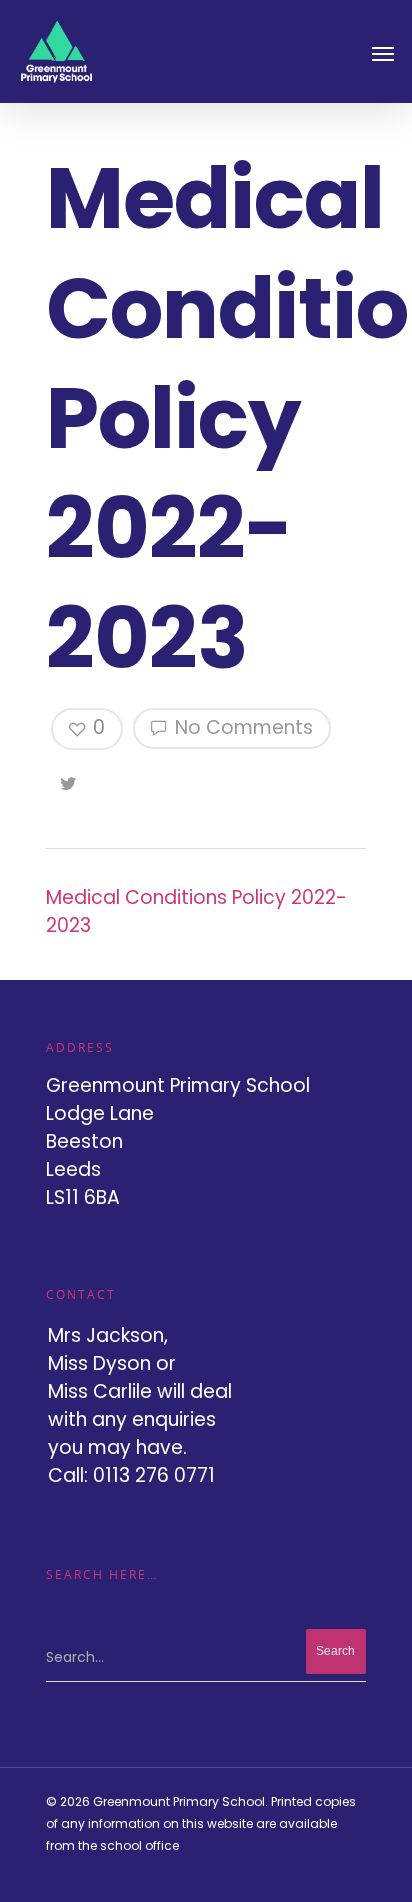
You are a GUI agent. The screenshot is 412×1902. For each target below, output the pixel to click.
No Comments (241, 727)
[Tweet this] (69, 780)
